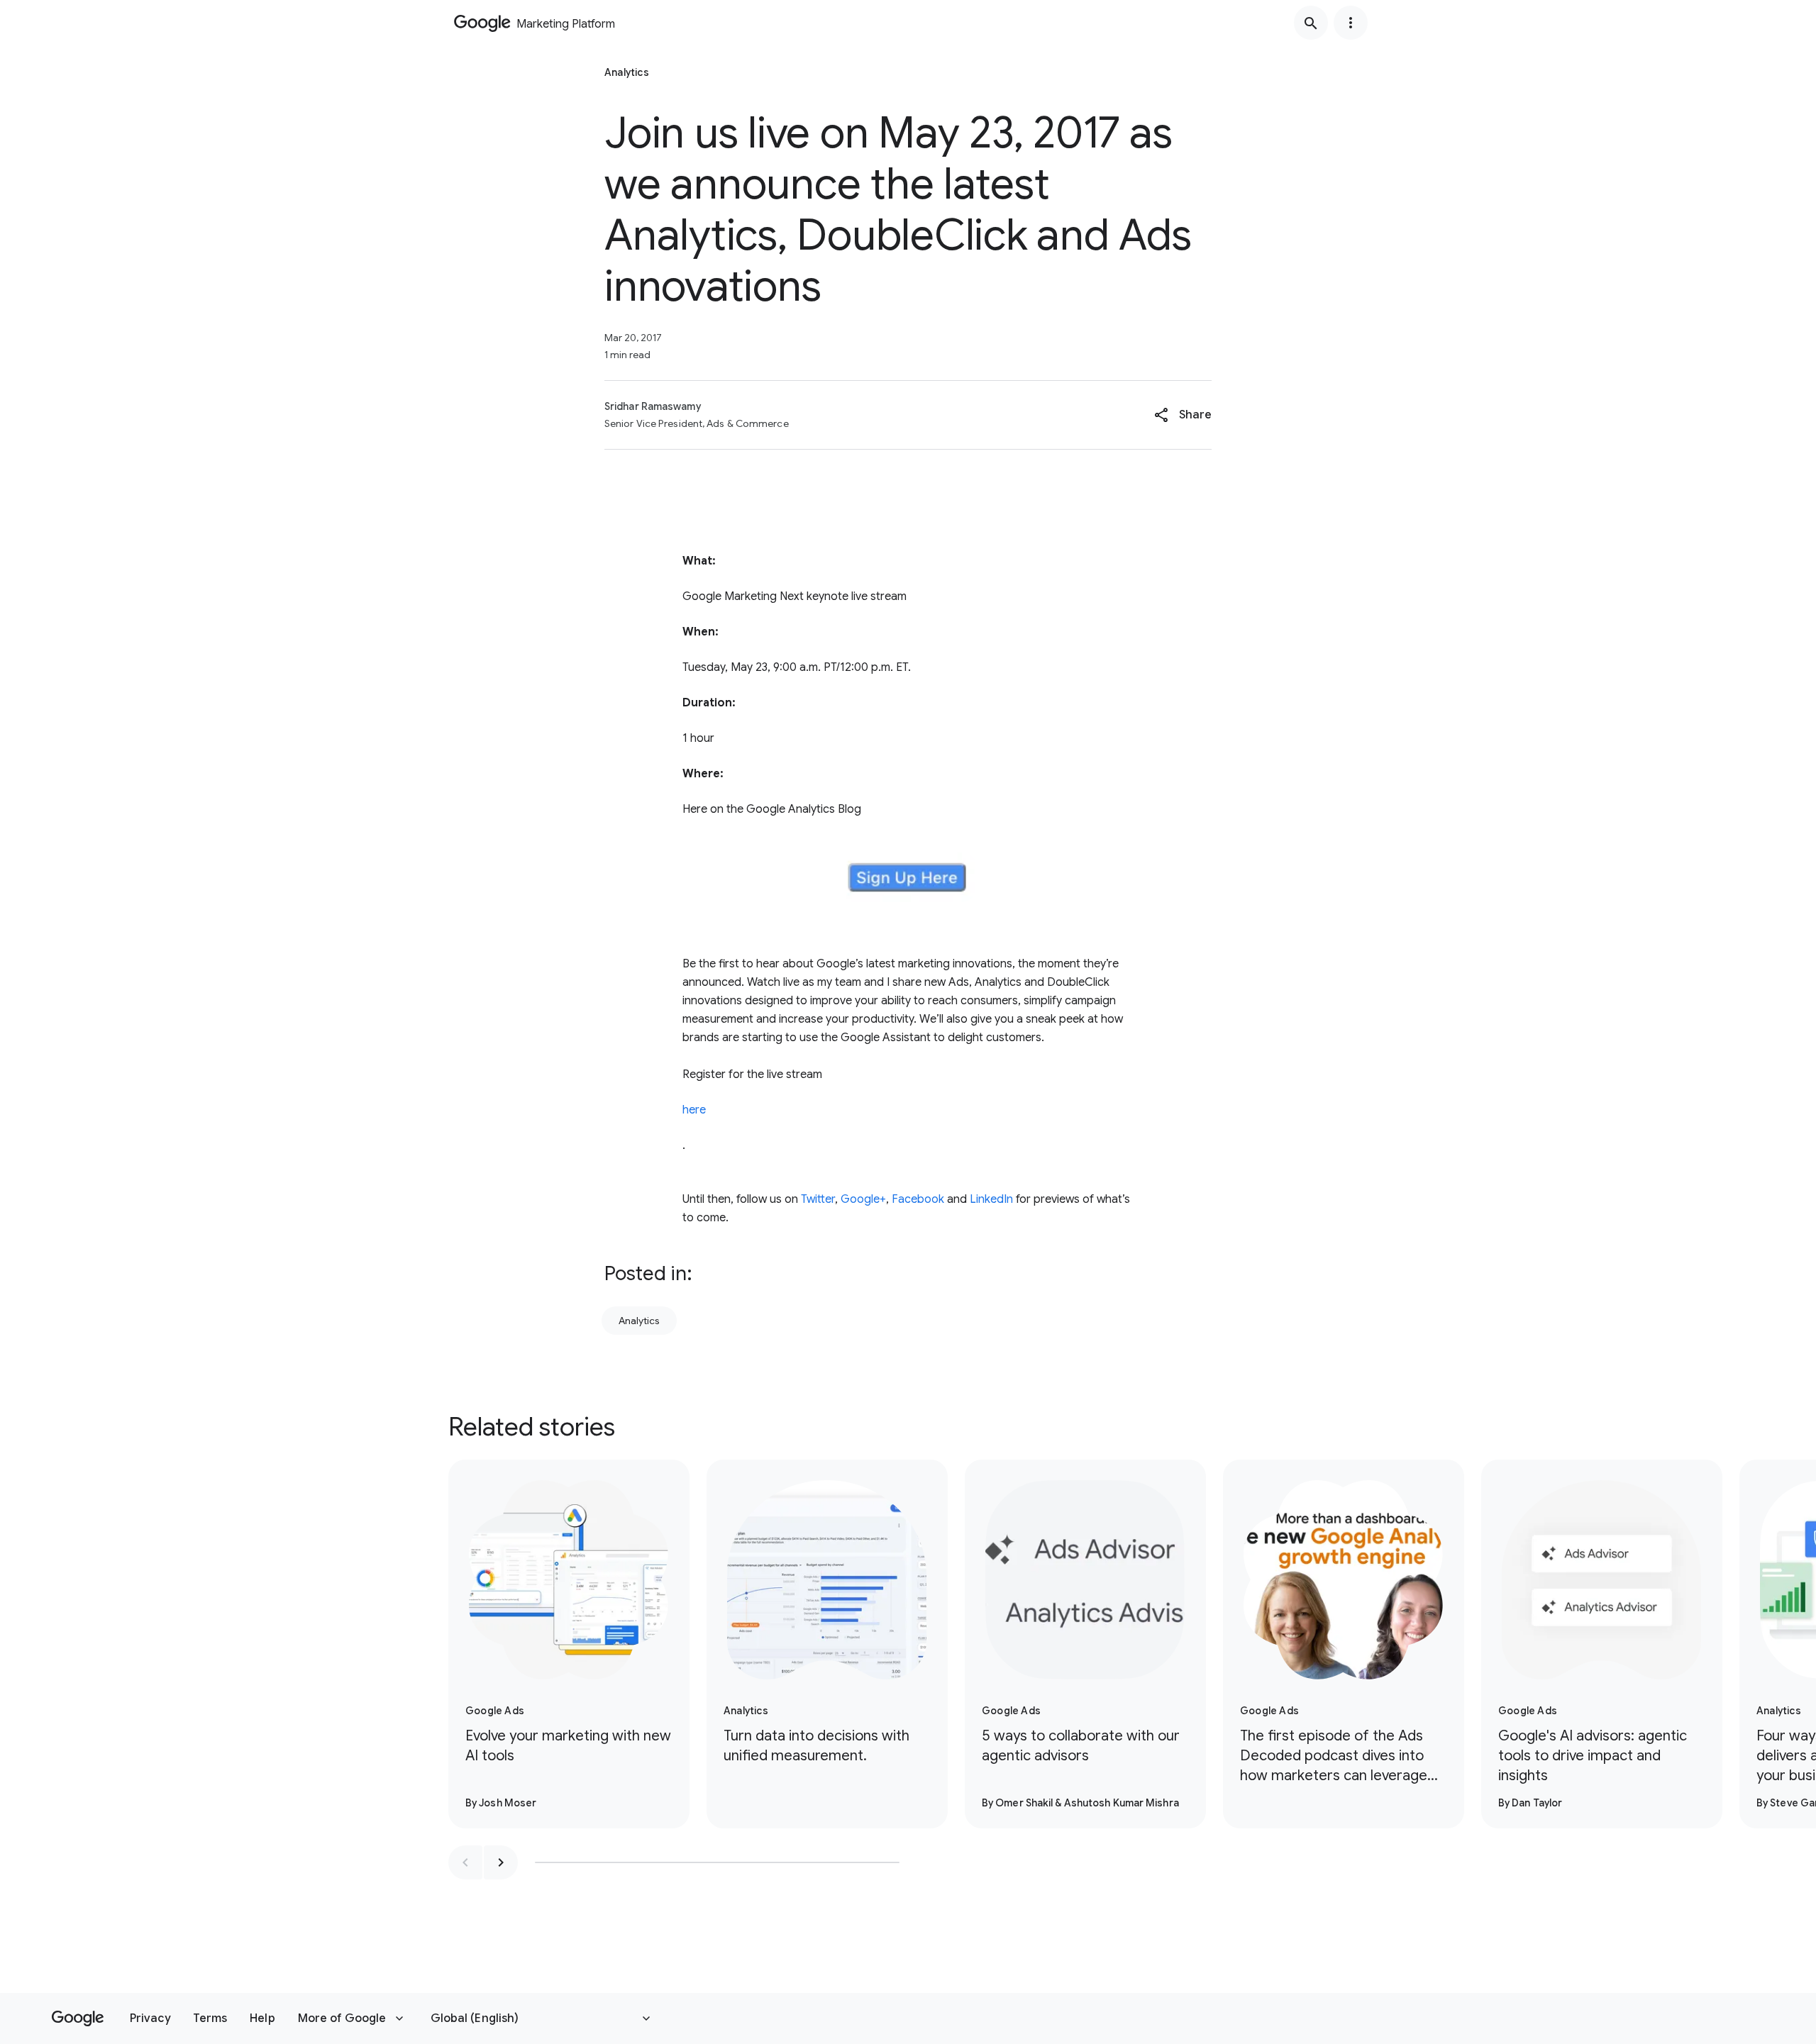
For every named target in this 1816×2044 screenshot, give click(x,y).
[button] (1183, 415)
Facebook (918, 1199)
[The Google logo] (78, 2018)
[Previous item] (465, 1862)
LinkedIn (991, 1199)
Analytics (639, 1321)
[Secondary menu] (1351, 23)
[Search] (1311, 23)
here (694, 1110)
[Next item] (501, 1862)
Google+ (863, 1199)
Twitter (818, 1199)
